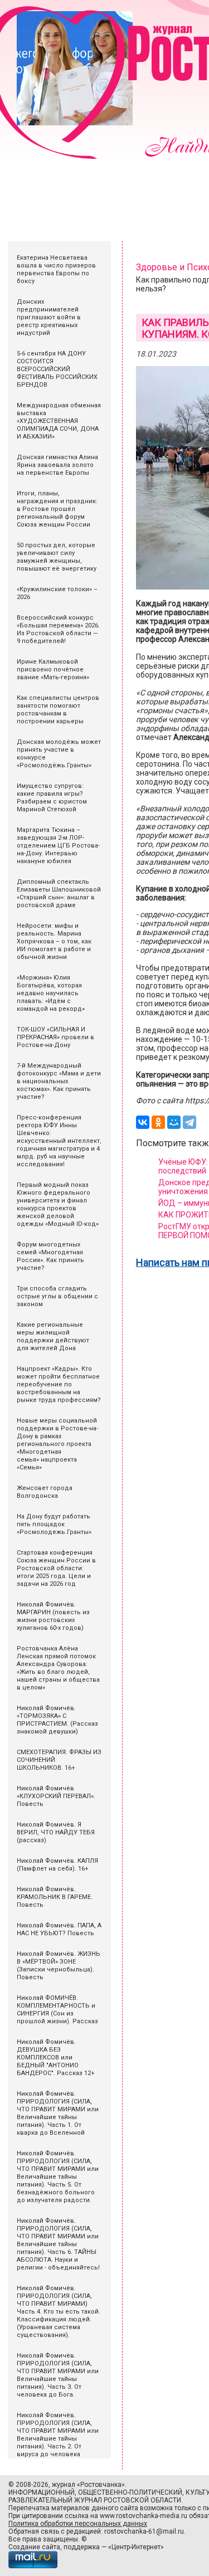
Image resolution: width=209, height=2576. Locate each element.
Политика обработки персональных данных (78, 2524)
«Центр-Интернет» (136, 2547)
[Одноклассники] (158, 1122)
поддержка (82, 2547)
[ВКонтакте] (143, 1122)
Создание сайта (34, 2547)
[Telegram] (189, 1122)
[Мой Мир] (174, 1122)
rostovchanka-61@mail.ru (144, 2531)
